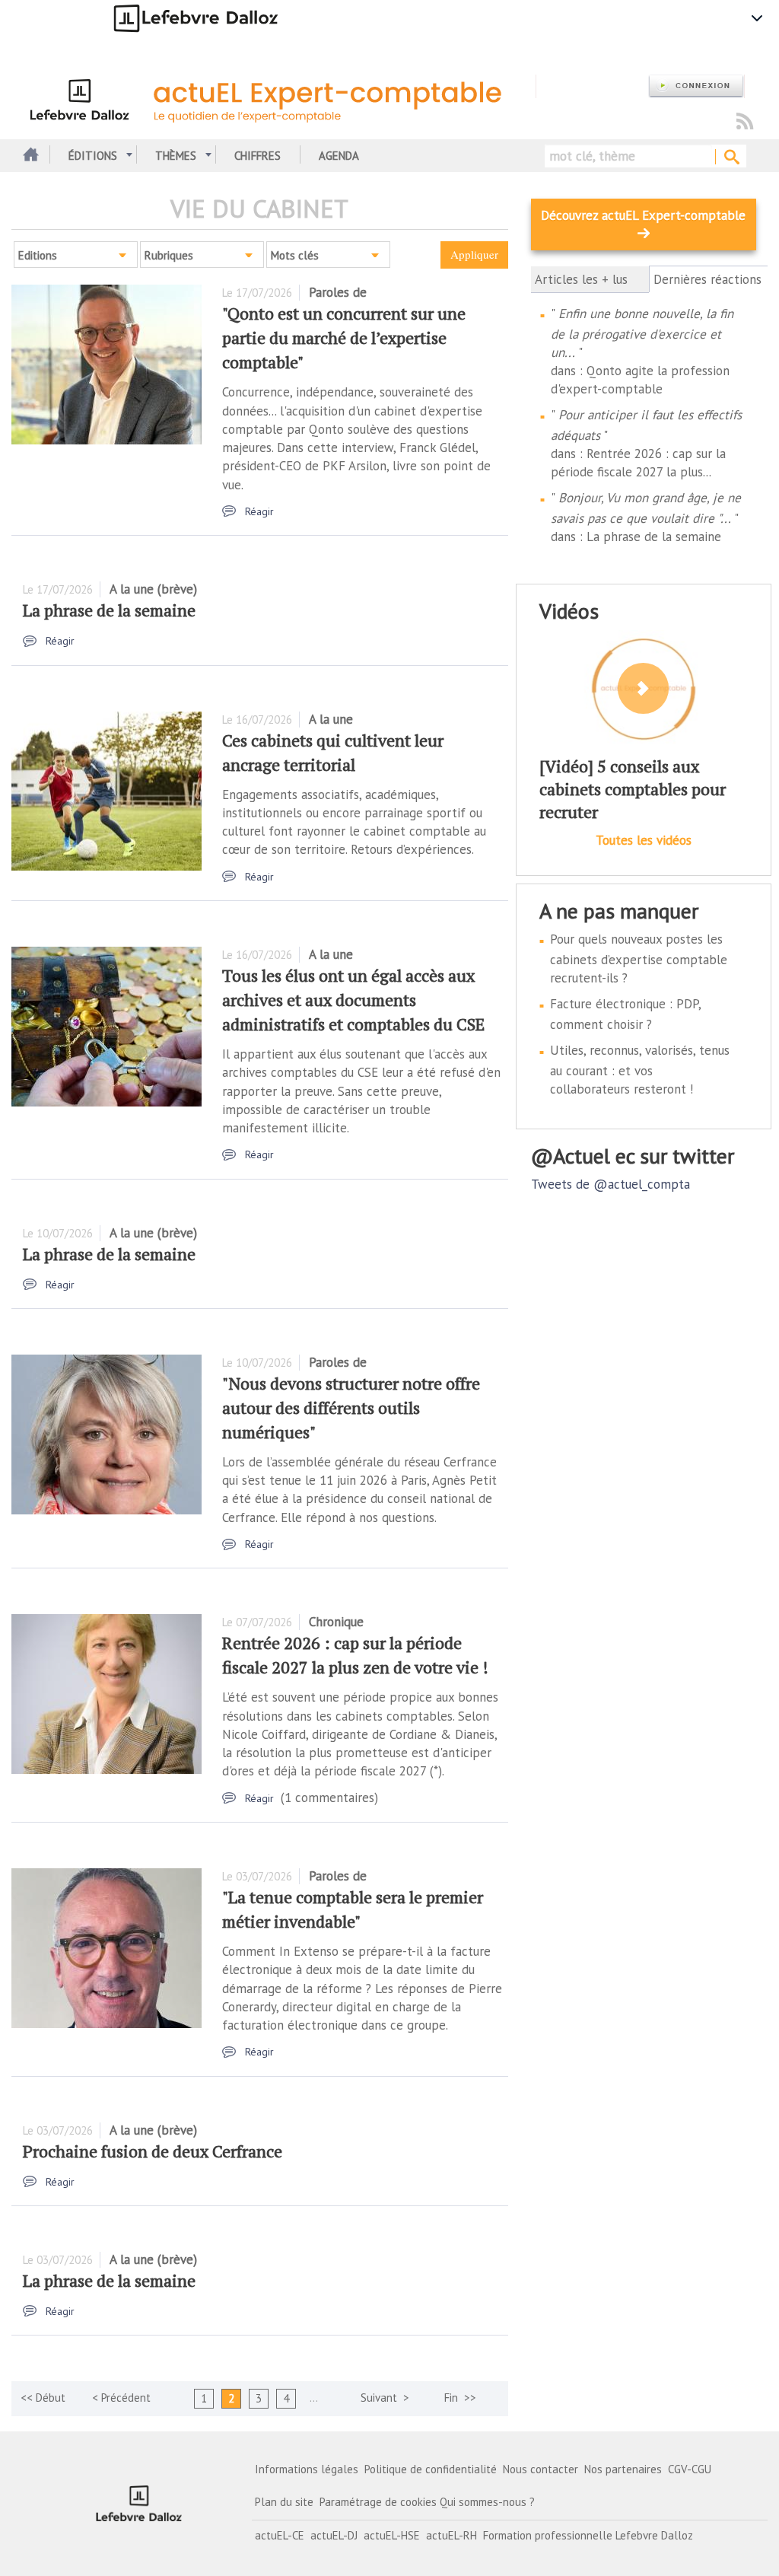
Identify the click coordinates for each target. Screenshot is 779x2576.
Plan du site (284, 2502)
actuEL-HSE (392, 2535)
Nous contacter (541, 2469)
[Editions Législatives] (139, 2504)
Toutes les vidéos (644, 840)
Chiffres (258, 156)
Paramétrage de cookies (378, 2502)
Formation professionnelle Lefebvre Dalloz (588, 2535)
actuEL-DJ (334, 2535)
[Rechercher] (731, 158)
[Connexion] (696, 86)
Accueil (29, 156)
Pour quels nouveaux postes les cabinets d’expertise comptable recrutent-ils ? (639, 958)
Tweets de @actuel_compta (610, 1184)
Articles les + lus (581, 279)
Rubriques (169, 255)
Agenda (339, 156)
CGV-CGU (690, 2469)
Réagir (259, 511)
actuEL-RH (452, 2535)
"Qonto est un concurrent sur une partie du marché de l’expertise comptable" (344, 338)
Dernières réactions (709, 280)
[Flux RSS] (745, 122)
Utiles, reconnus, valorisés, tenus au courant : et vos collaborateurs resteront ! (640, 1070)
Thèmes (176, 156)
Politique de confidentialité (431, 2469)
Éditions (93, 156)
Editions (38, 255)
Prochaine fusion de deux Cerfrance (153, 2151)
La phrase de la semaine (109, 610)
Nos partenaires (623, 2469)
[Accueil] (280, 97)
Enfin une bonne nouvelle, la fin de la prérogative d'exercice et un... (642, 333)
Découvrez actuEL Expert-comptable (643, 215)
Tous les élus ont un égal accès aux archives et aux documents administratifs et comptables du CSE (353, 1000)
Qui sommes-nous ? (487, 2502)
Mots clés (295, 255)
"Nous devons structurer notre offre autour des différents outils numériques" (351, 1407)
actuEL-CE (280, 2535)
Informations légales (307, 2469)
